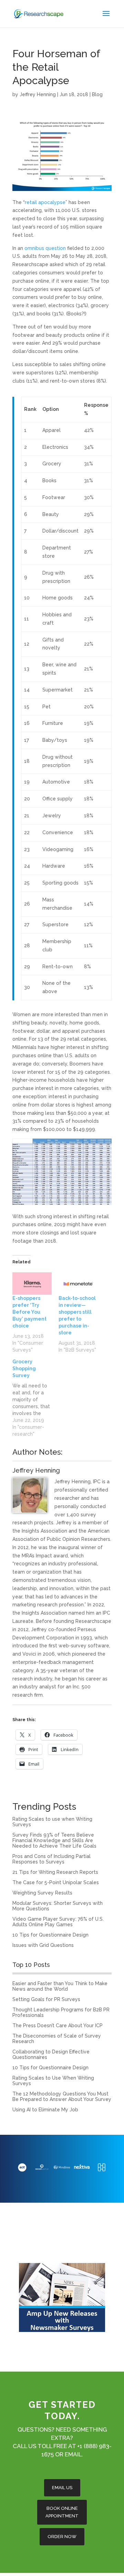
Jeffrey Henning (38, 94)
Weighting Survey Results (42, 1893)
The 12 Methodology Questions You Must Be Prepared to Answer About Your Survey (62, 2097)
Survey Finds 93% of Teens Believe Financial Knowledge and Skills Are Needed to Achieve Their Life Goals (54, 1840)
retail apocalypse (45, 202)
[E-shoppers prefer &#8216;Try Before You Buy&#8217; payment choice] (32, 1284)
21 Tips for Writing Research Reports (55, 1872)
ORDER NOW (62, 2537)
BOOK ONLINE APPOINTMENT (62, 2512)
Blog (97, 94)
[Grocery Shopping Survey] (35, 1398)
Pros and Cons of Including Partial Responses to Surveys (51, 1859)
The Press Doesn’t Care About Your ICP (58, 2026)
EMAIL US (62, 2488)
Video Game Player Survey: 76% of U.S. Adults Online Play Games (58, 1922)
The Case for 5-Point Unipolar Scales (56, 1882)
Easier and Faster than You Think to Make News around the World (60, 1986)
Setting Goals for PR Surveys (46, 1999)
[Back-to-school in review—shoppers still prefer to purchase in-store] (78, 1284)
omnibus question (45, 248)
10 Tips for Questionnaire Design (50, 1935)
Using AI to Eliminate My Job (45, 2110)
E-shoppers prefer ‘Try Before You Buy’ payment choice (29, 1312)
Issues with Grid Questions (43, 1945)
